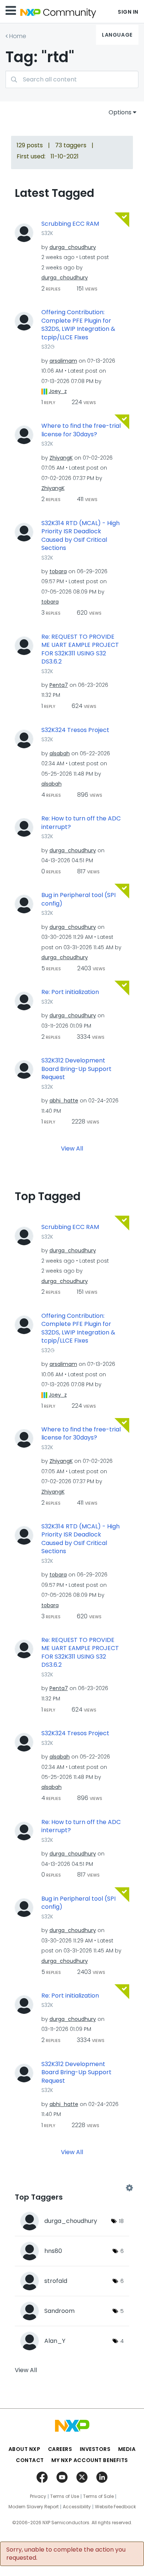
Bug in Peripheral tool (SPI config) (78, 899)
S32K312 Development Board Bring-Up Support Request (76, 1069)
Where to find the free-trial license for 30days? (81, 430)
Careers (60, 2449)
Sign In (128, 12)
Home (18, 36)
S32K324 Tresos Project (75, 730)
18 (121, 2221)
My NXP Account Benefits (90, 2460)
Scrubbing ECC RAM (70, 224)
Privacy (38, 2496)
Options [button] (120, 112)
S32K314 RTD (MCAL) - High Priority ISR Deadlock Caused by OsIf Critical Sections (80, 536)
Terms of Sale (98, 2496)
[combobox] (72, 79)
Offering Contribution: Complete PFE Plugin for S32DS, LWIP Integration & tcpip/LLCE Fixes (78, 325)
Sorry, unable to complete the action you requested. (66, 2554)
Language (117, 35)
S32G (48, 347)
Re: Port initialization (70, 992)
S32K (47, 233)
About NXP (25, 2449)
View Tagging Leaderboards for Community (72, 2188)
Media (127, 2449)
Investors (95, 2449)
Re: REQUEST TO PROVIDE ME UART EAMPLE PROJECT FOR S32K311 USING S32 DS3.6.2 (80, 649)
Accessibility (77, 2507)
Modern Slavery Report (34, 2507)
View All (72, 1148)
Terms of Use (65, 2496)
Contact (30, 2460)
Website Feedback (115, 2507)
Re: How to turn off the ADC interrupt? (81, 823)
